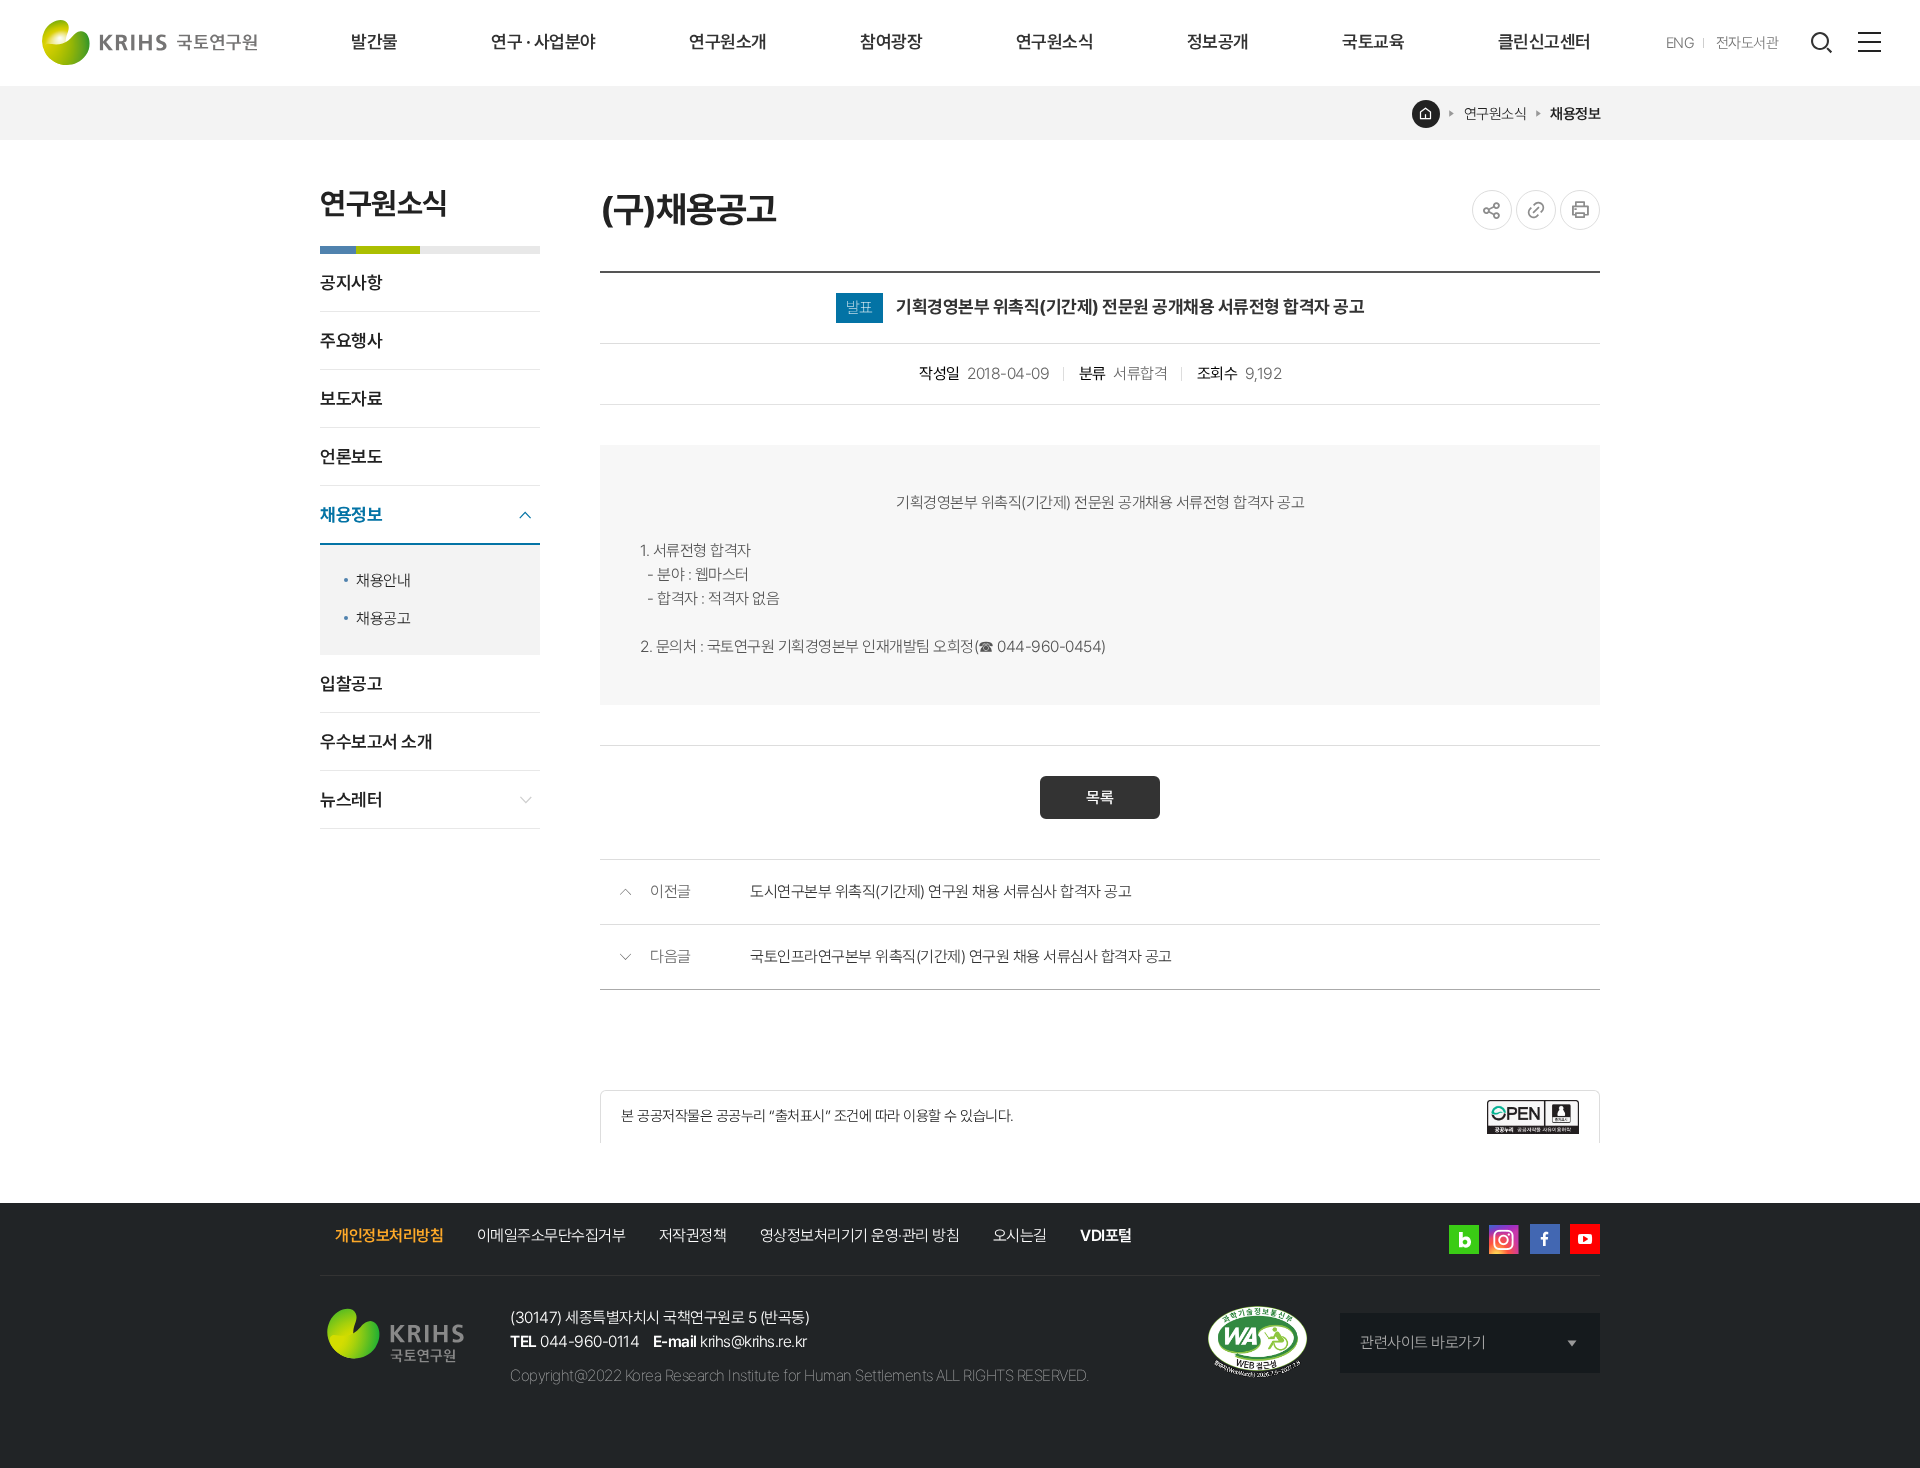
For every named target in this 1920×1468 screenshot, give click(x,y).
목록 (1100, 797)
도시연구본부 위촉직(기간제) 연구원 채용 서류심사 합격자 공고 (940, 891)
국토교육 (1373, 41)
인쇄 (1580, 210)
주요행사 (351, 340)
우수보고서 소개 (376, 741)
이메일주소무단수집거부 (551, 1235)
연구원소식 (1055, 41)
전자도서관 (1747, 43)
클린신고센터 (1544, 41)
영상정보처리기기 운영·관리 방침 (860, 1235)
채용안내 (383, 580)
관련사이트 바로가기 (1422, 1342)
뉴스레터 (351, 799)
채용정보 (1575, 114)
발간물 (374, 41)
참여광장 (891, 41)
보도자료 (351, 398)
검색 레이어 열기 (1821, 43)
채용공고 (383, 618)
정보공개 (1218, 41)
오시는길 (1020, 1235)
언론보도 (351, 456)
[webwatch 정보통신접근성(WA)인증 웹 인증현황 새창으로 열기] (1257, 1343)
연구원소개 (728, 41)
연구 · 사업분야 (543, 41)
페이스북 (1545, 1239)
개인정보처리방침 (389, 1235)
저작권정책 (693, 1235)
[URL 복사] (1536, 210)
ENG (1680, 43)
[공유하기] (1492, 210)
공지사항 (351, 282)
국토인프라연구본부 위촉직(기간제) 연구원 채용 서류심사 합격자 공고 (961, 956)
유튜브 (1585, 1239)
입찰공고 (351, 683)
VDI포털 (1106, 1235)
